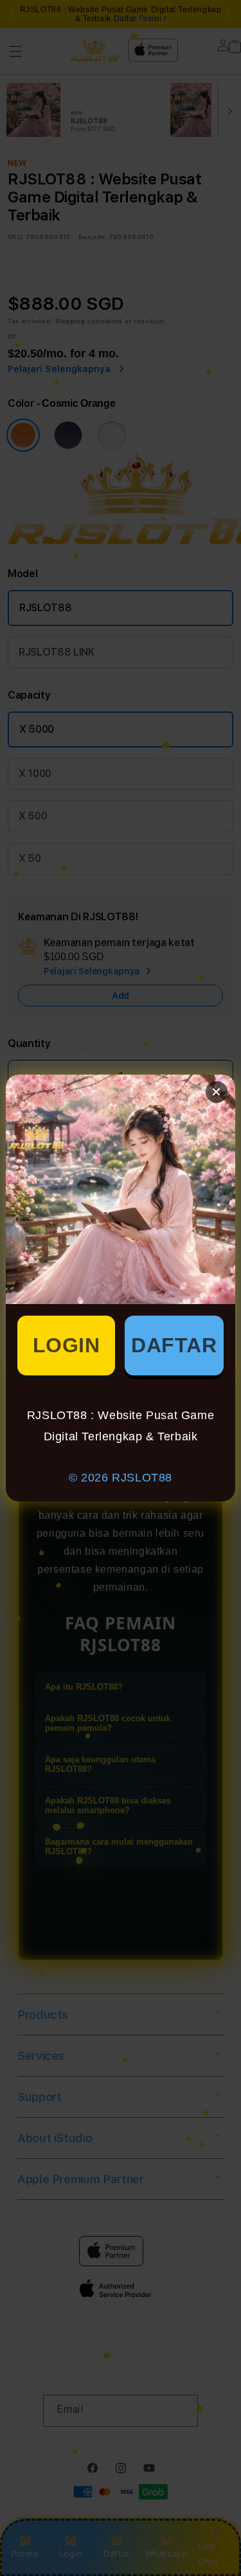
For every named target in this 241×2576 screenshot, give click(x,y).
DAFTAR (174, 1345)
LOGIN (67, 1345)
